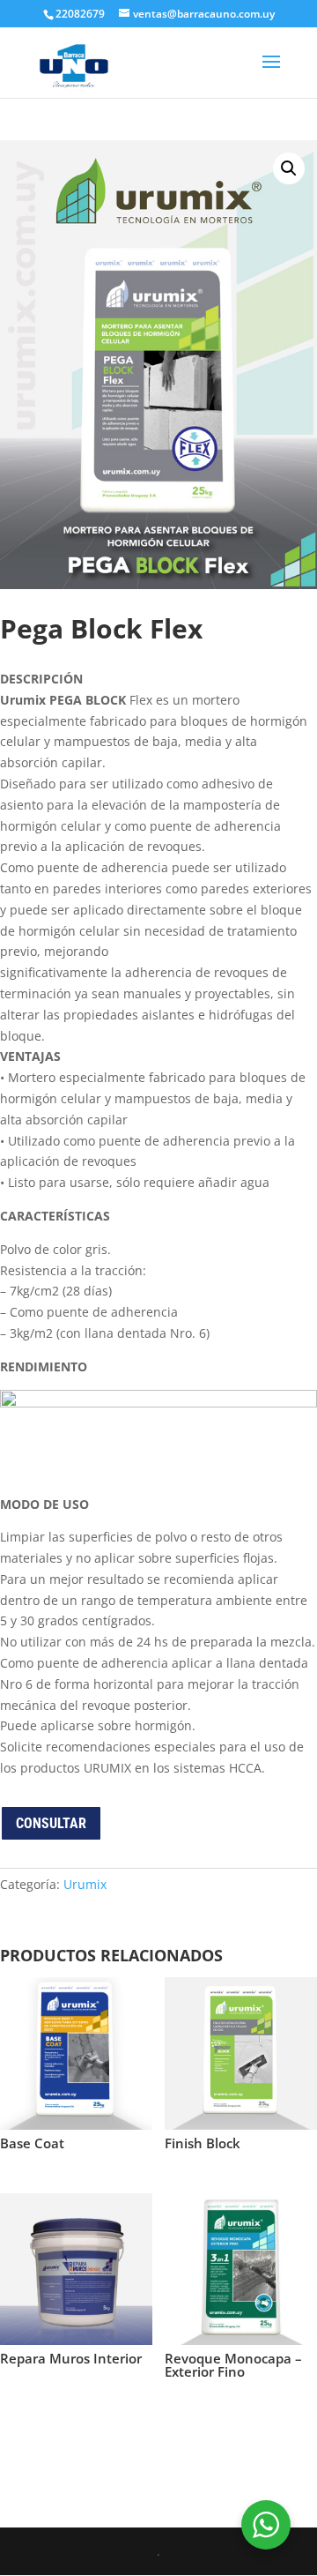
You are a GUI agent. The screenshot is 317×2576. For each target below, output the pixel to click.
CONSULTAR (51, 1823)
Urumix (85, 1884)
